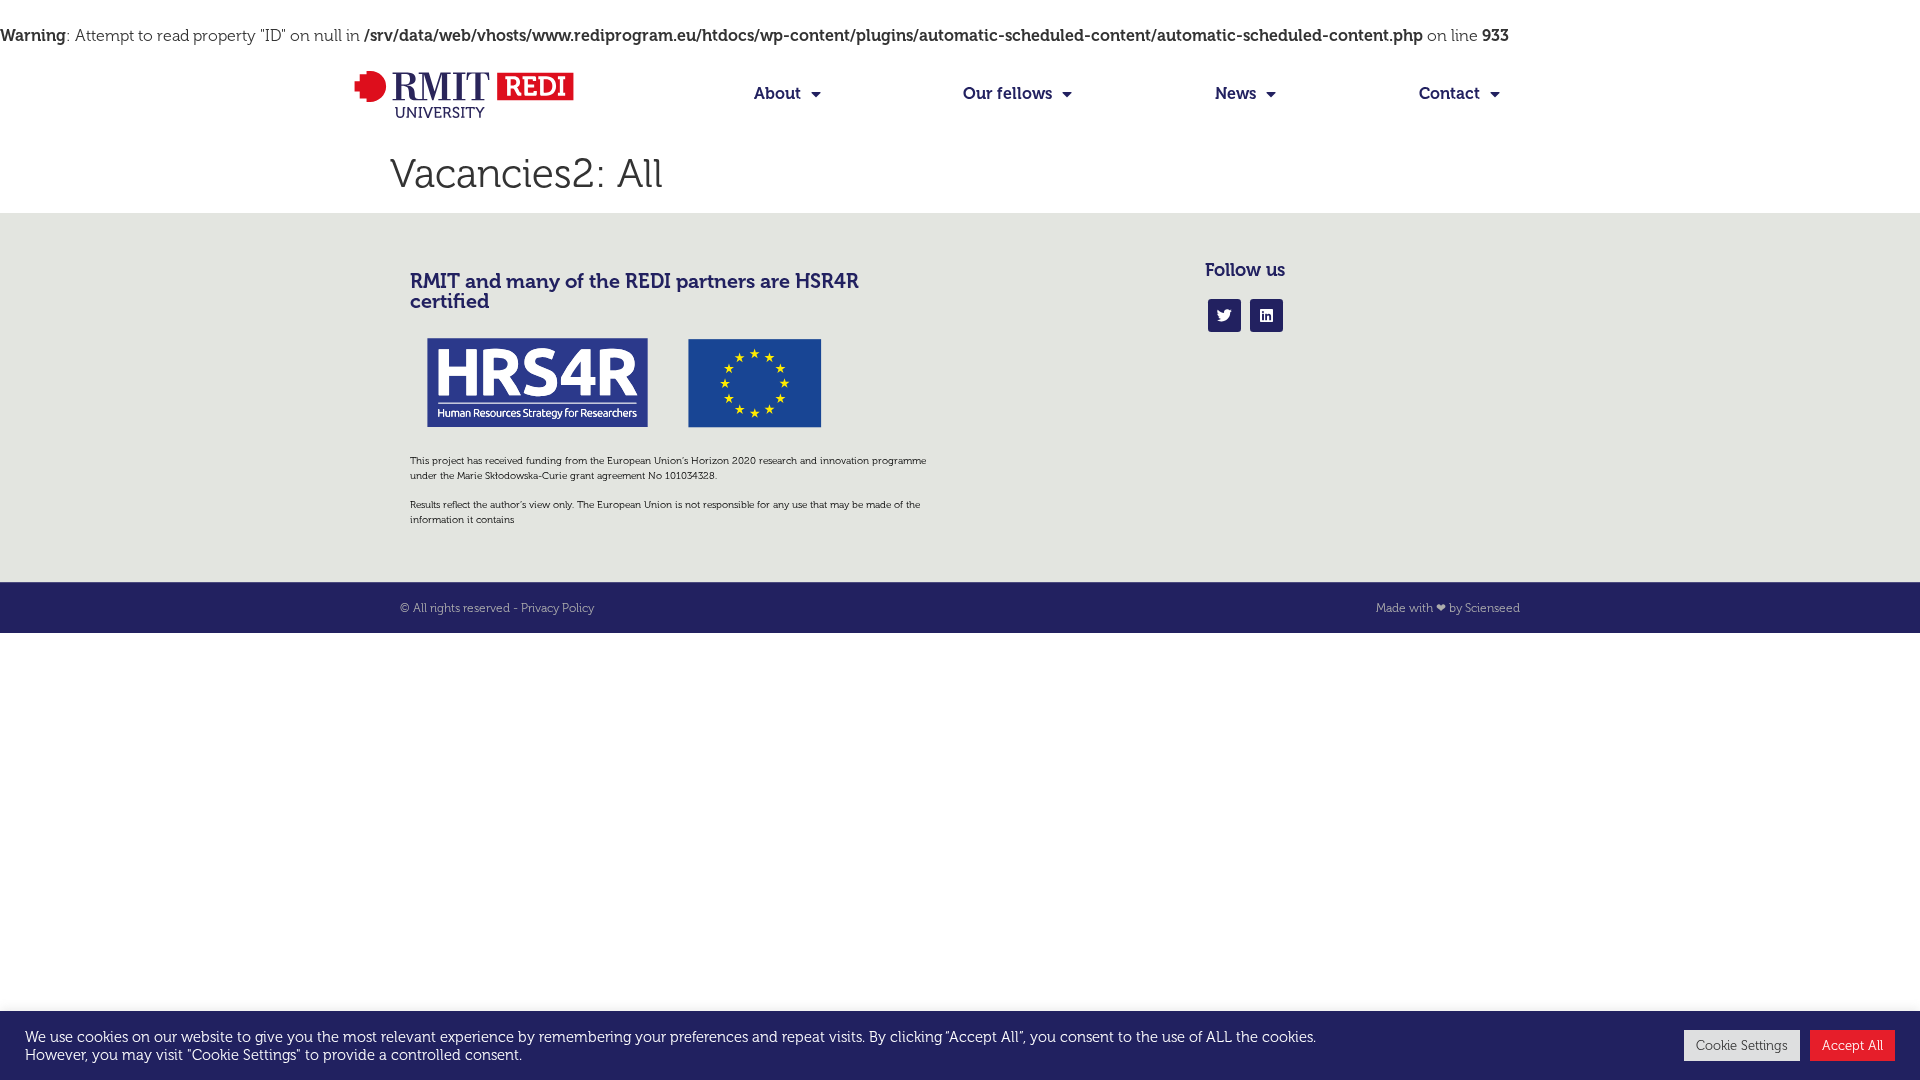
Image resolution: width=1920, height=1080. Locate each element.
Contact (1449, 93)
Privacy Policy (557, 608)
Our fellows (1007, 93)
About (777, 93)
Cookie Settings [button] (1742, 1045)
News (1235, 93)
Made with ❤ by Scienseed (1448, 608)
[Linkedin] (1266, 315)
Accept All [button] (1852, 1045)
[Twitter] (1224, 315)
